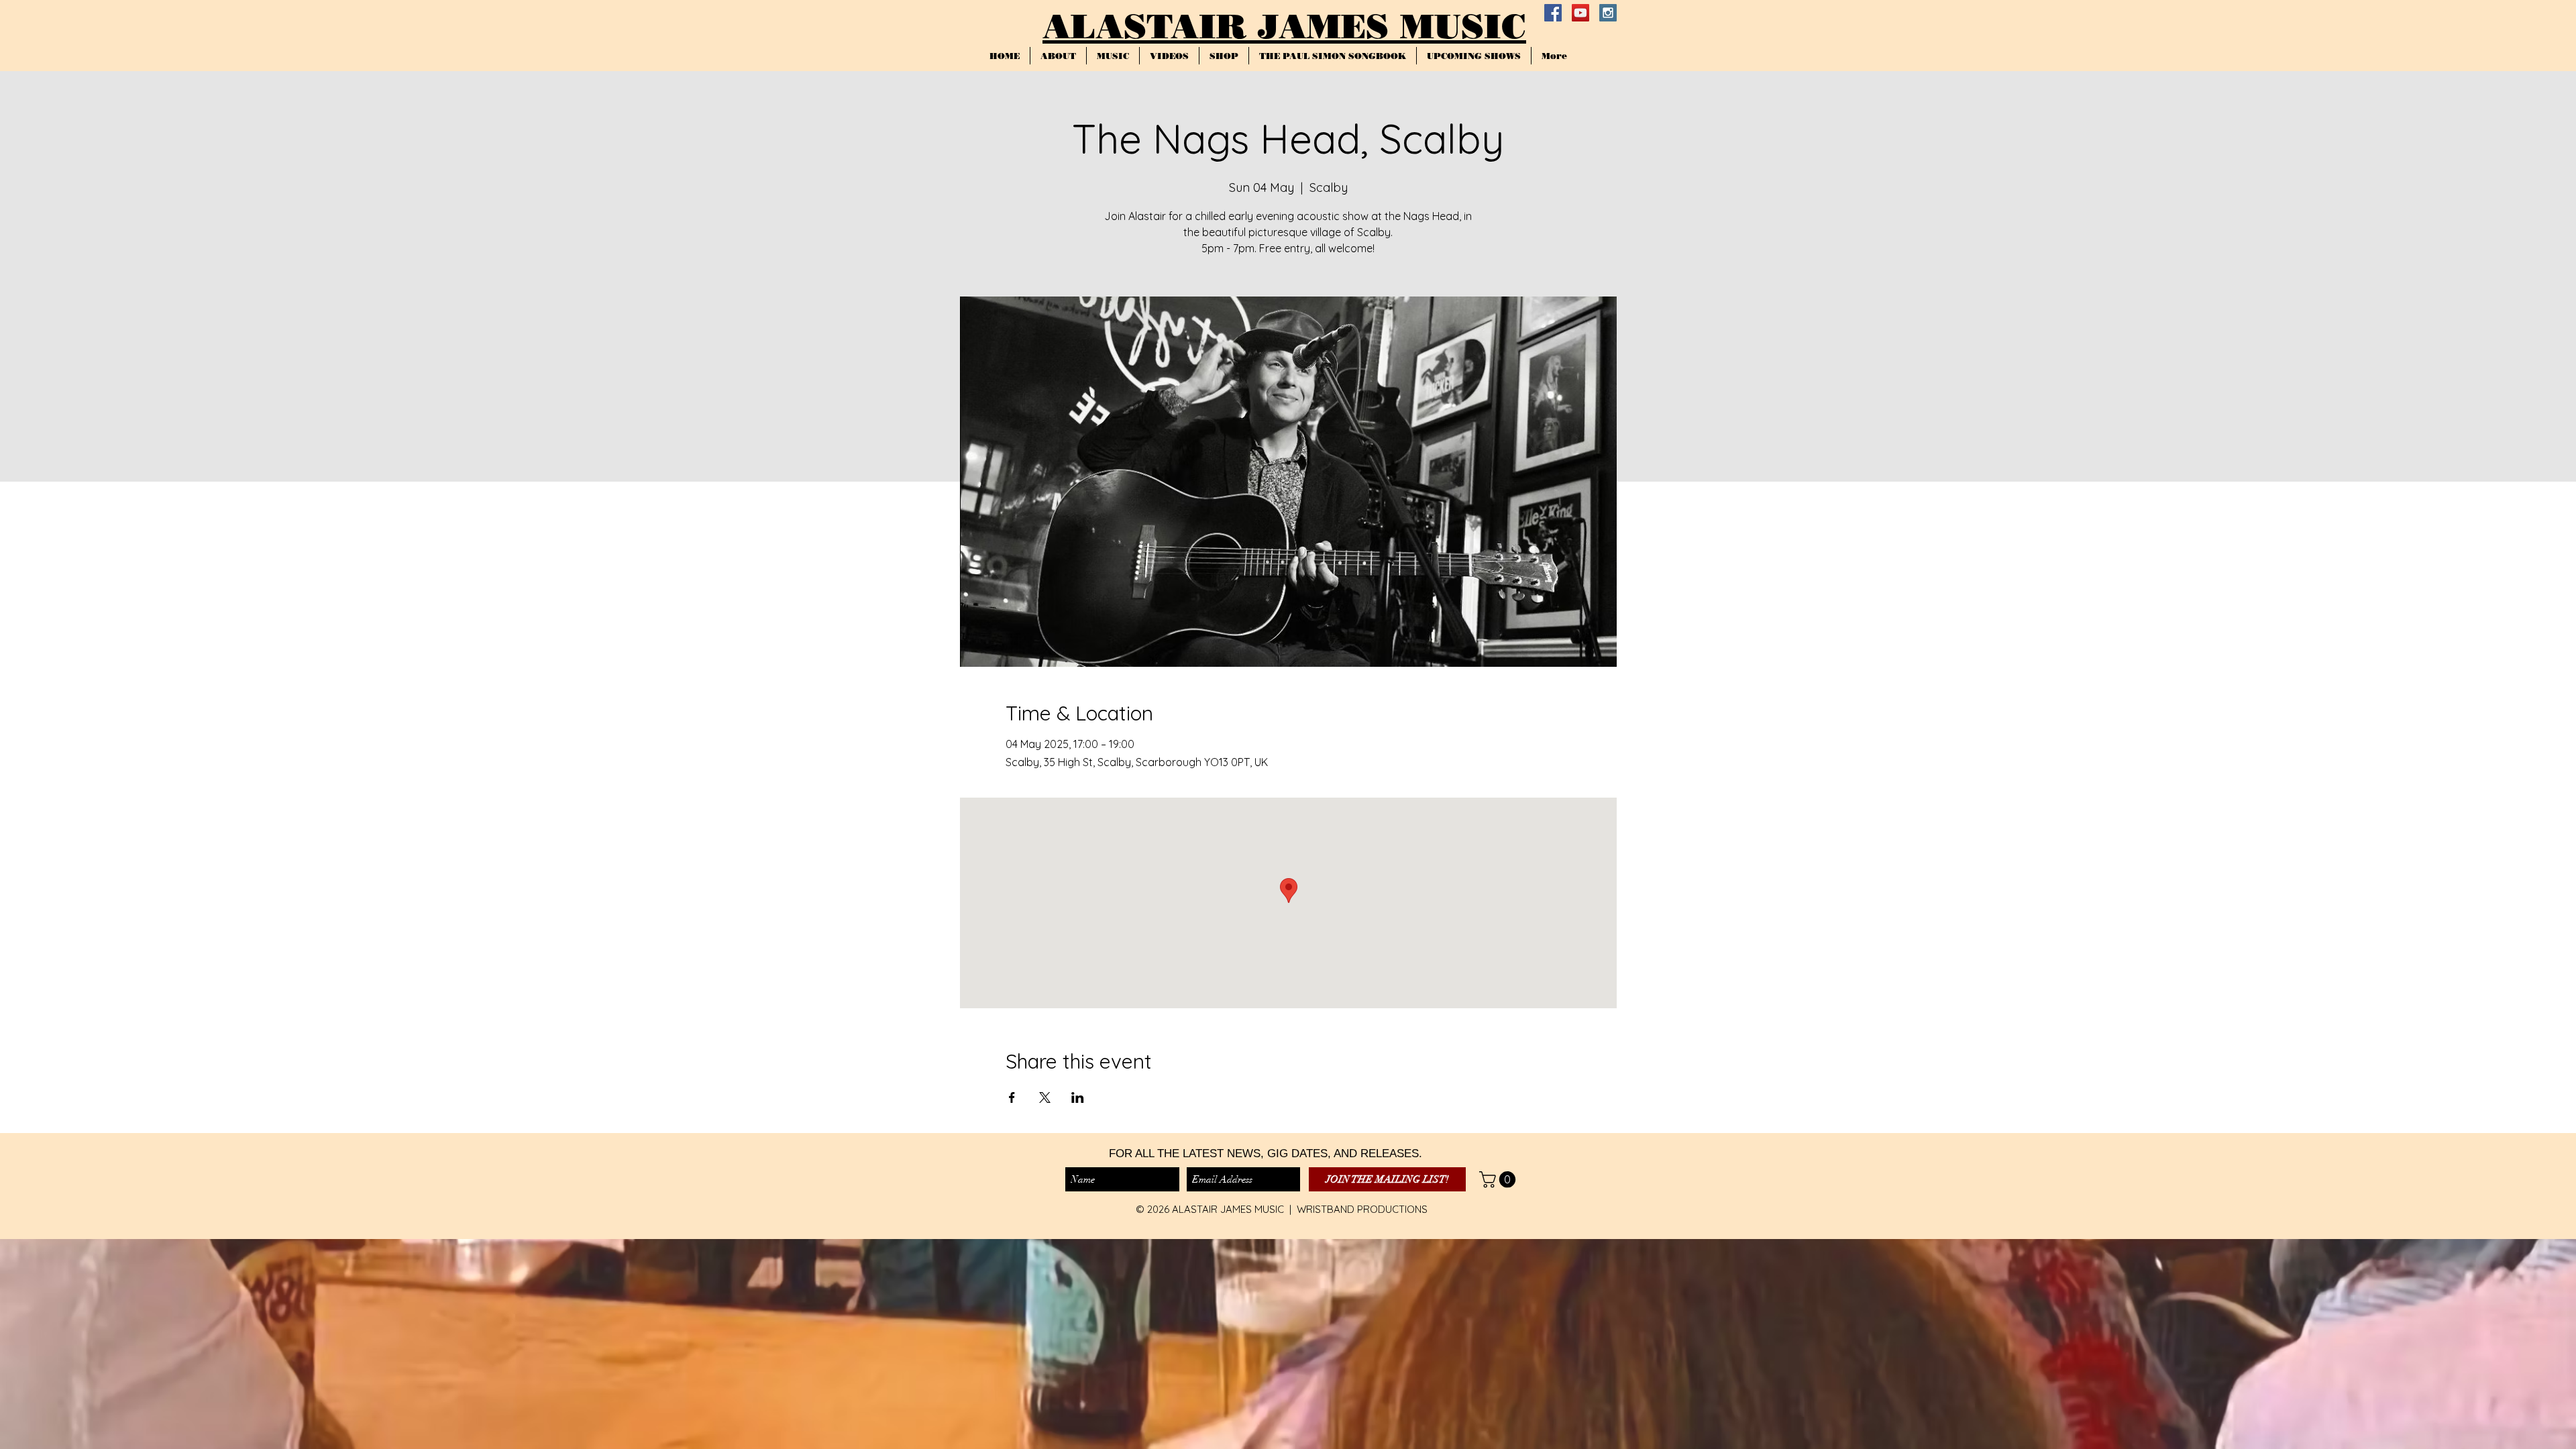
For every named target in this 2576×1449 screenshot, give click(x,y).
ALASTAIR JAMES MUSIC (1284, 26)
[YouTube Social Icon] (1580, 13)
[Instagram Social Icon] (1608, 13)
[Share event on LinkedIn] (1078, 1097)
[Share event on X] (1045, 1097)
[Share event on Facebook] (1012, 1097)
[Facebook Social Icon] (1553, 13)
